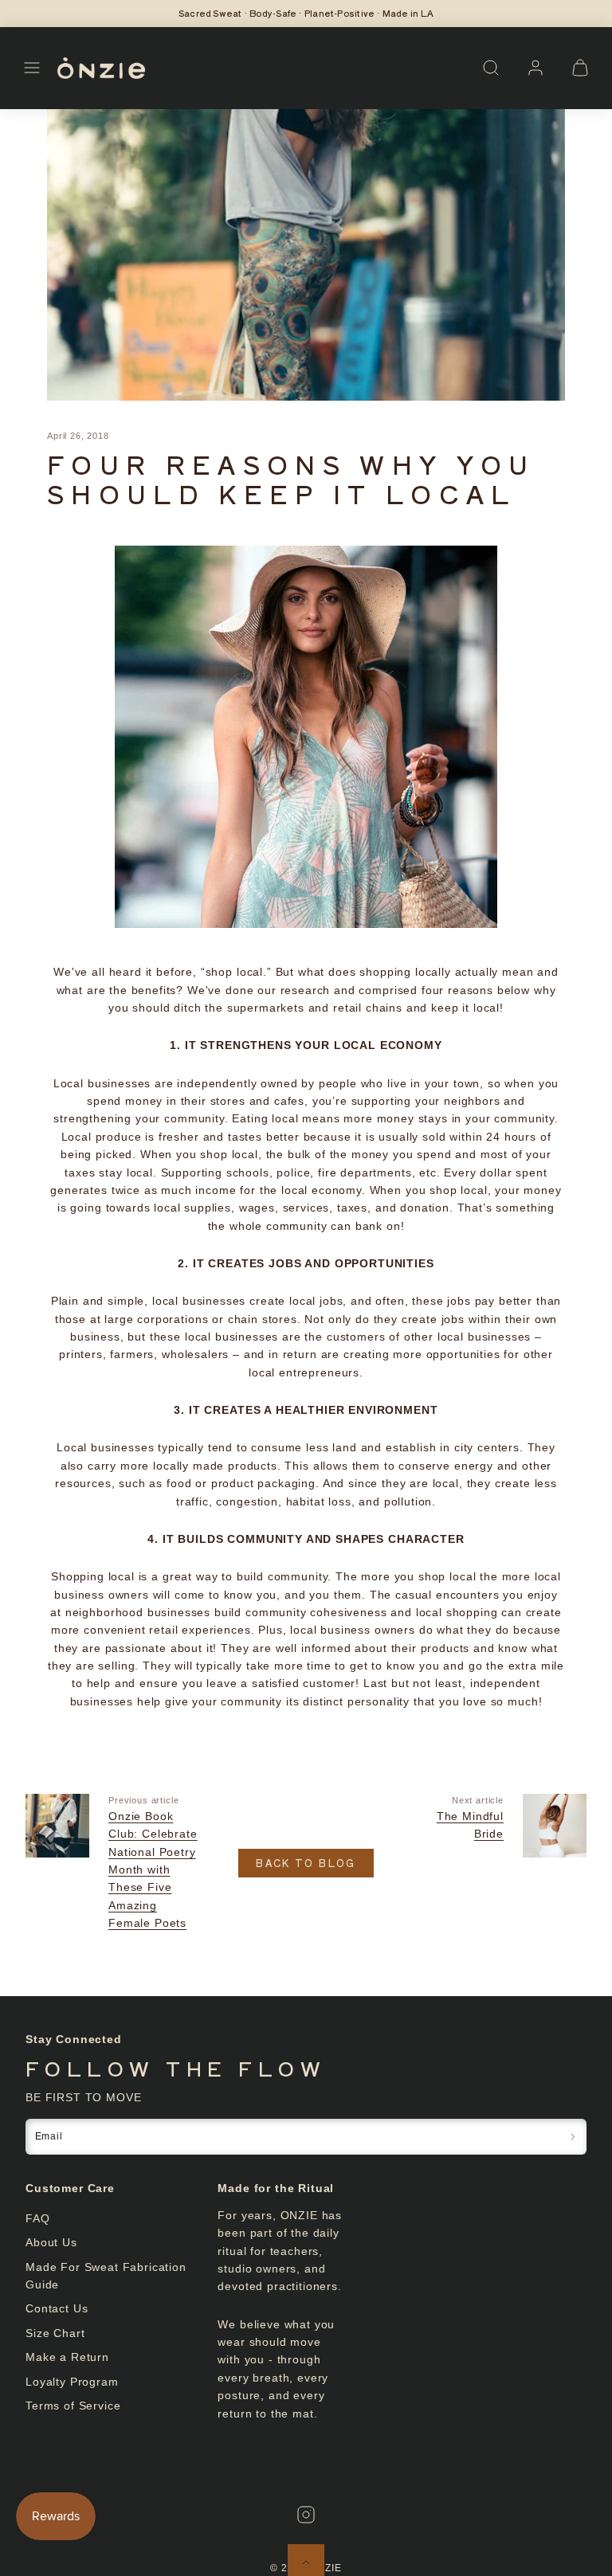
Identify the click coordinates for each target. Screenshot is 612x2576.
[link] (535, 68)
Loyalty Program (72, 2382)
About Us (51, 2242)
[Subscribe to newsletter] (573, 2137)
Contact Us (57, 2308)
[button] (32, 68)
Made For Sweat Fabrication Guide (106, 2276)
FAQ (38, 2218)
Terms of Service (73, 2406)
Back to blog (306, 1863)
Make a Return (67, 2357)
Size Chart (55, 2333)
